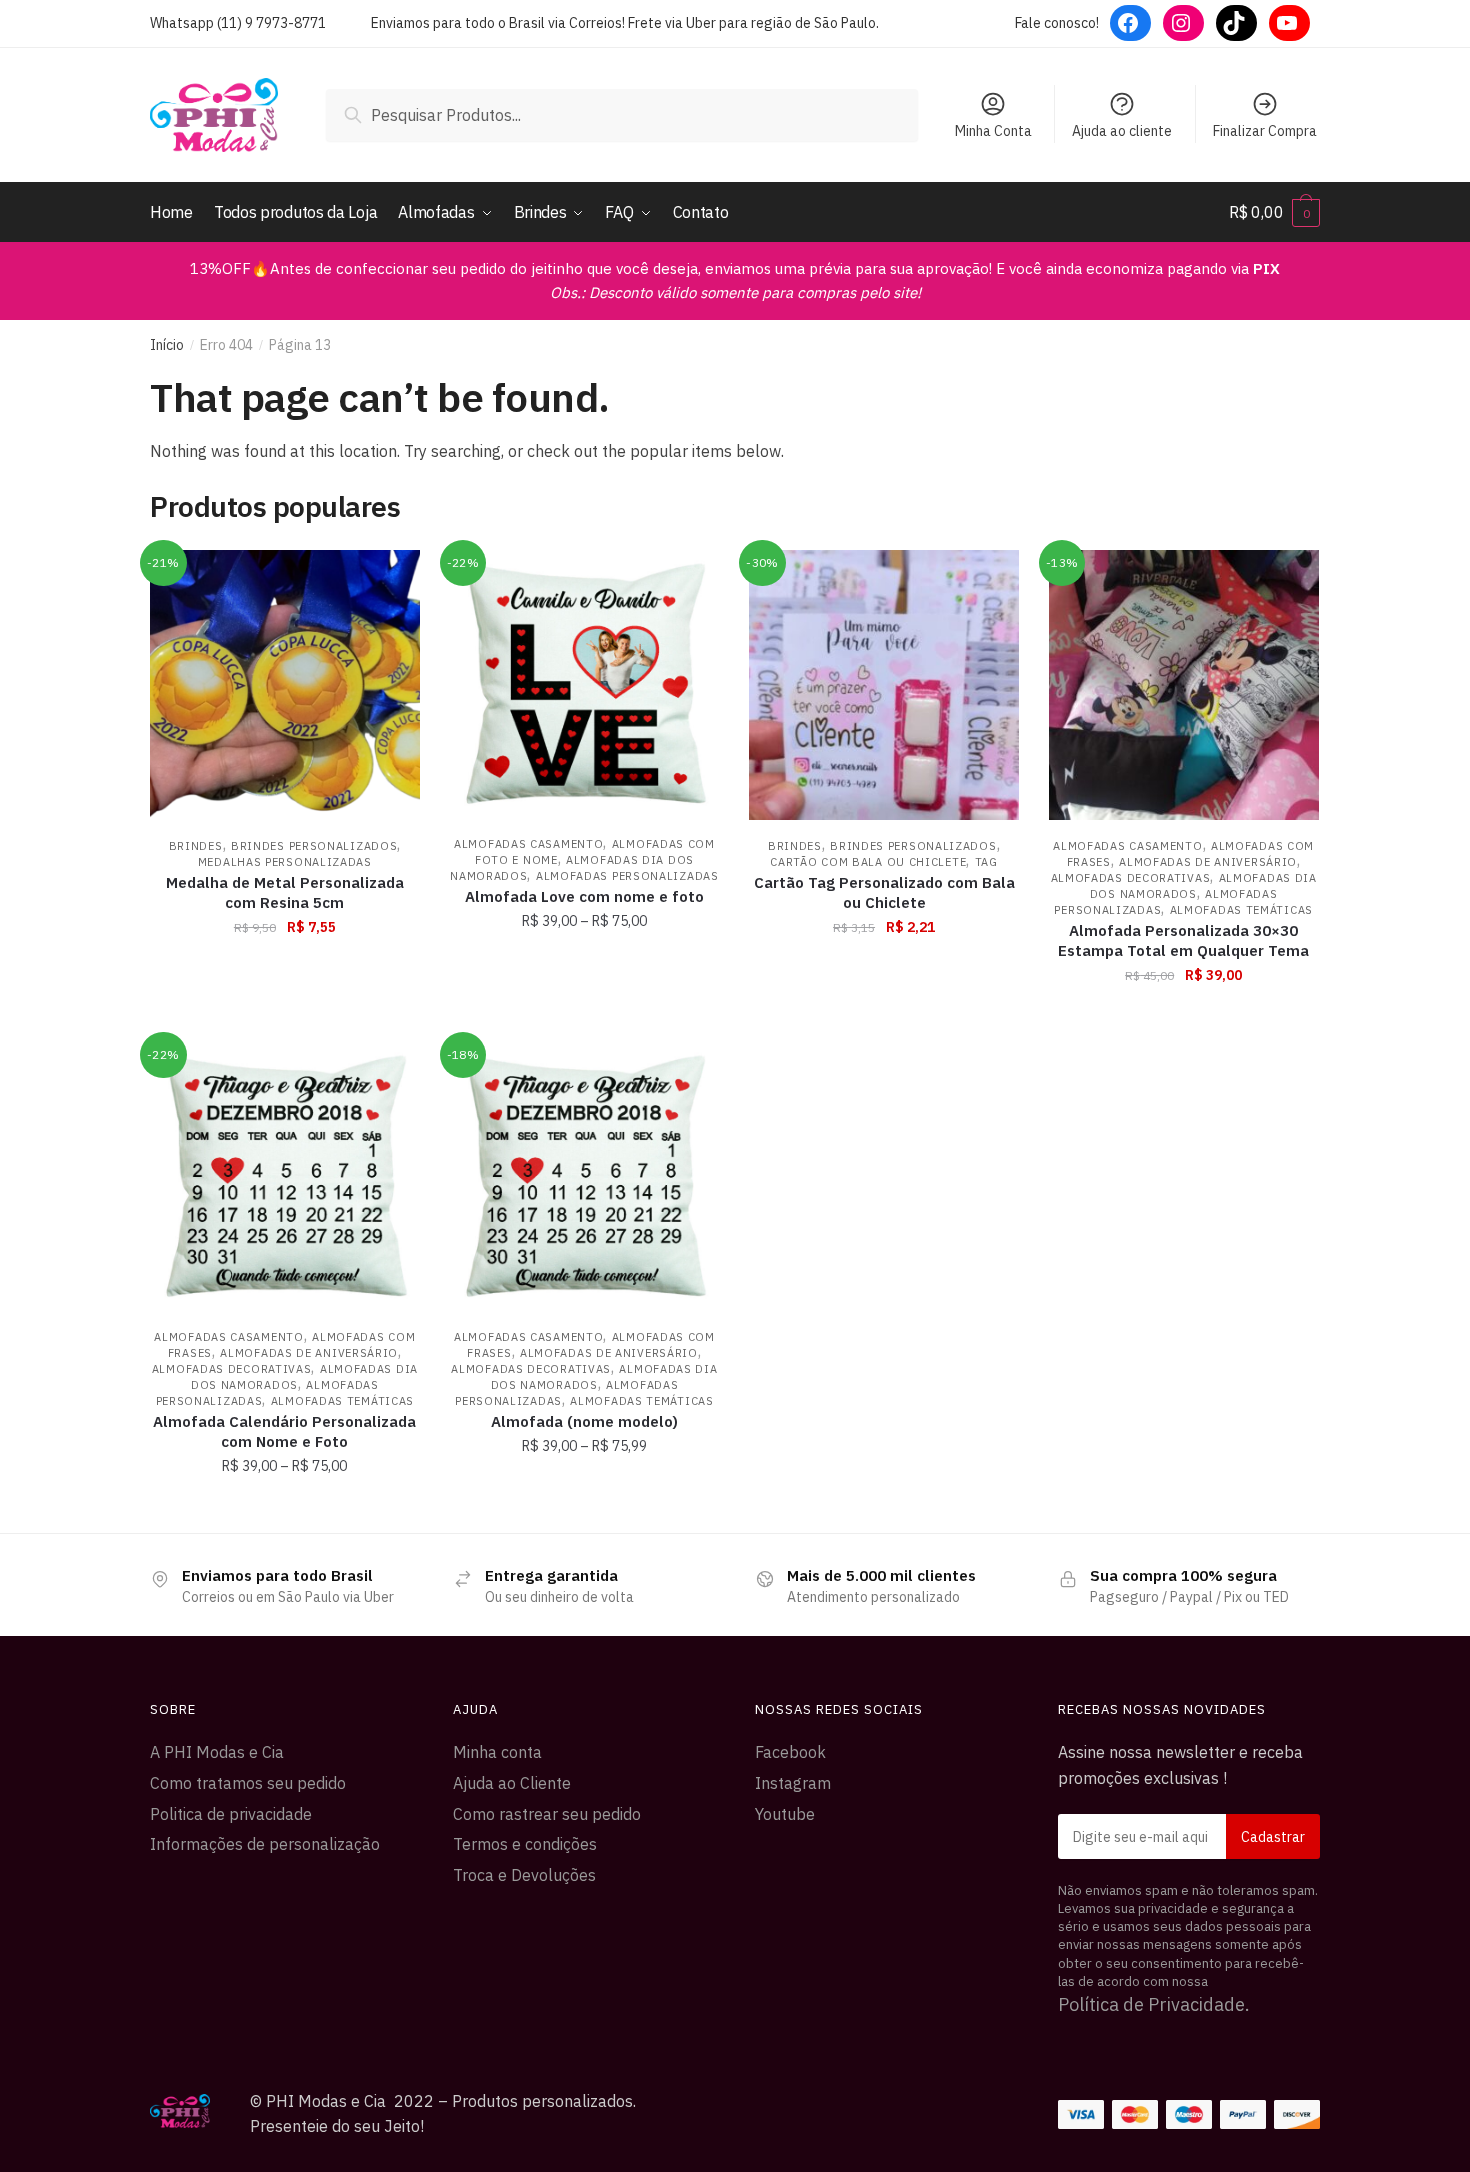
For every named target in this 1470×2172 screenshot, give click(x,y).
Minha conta (497, 1752)
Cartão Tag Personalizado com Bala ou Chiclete (884, 892)
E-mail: (1189, 1836)
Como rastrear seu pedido (547, 1814)
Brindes (196, 846)
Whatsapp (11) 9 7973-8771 (238, 23)
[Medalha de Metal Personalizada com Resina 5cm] (285, 685)
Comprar (284, 1019)
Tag (986, 862)
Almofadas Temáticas (1241, 910)
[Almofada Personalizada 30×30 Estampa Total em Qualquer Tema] (1184, 685)
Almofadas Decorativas (1131, 878)
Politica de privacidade (231, 1814)
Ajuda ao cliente (1122, 131)
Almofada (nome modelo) (584, 1421)
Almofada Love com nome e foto (584, 896)
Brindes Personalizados (314, 846)
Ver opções (584, 1019)
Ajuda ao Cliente (512, 1783)
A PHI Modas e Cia (217, 1752)
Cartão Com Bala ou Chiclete (868, 862)
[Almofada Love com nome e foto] (585, 684)
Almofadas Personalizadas (627, 876)
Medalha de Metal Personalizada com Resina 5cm (285, 892)
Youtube (785, 1814)
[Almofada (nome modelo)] (585, 1176)
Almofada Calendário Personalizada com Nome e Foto (284, 1431)
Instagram (793, 1783)
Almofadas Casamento (528, 844)
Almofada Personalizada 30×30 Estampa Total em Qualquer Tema (1183, 940)
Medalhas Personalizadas (285, 862)
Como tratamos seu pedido (248, 1783)
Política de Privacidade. (1154, 2004)
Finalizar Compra (1265, 131)
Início (167, 345)
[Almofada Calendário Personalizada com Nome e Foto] (285, 1176)
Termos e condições (525, 1844)
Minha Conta (993, 131)
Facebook (790, 1752)
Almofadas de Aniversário (1208, 862)
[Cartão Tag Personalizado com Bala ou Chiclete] (884, 685)
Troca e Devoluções (524, 1875)
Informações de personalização (265, 1844)
